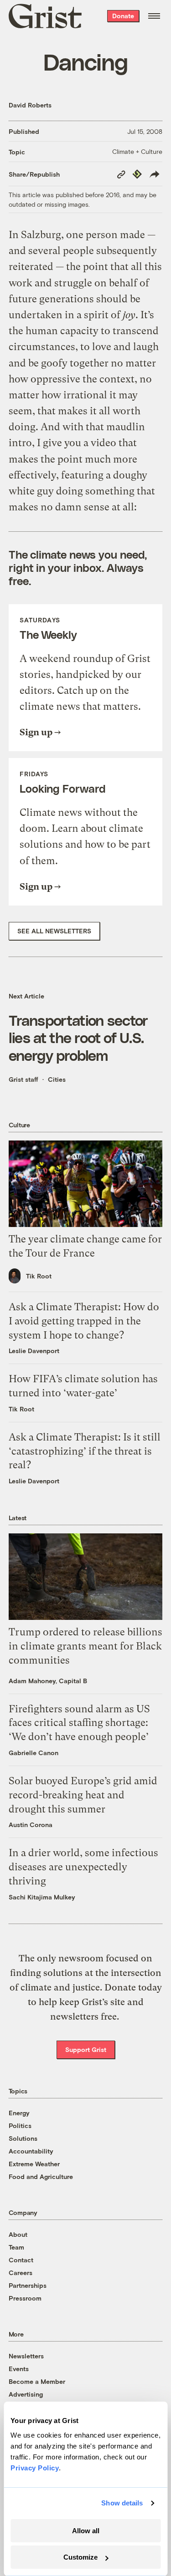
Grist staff (23, 1079)
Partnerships (28, 2285)
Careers (21, 2273)
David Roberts (30, 105)
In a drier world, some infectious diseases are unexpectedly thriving (83, 1867)
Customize (80, 2557)
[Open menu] (154, 16)
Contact (21, 2260)
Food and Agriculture (41, 2176)
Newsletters (26, 2356)
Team (16, 2247)
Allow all (86, 2531)
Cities (57, 1079)
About (18, 2234)
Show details (122, 2503)
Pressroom (25, 2298)
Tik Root (39, 1276)
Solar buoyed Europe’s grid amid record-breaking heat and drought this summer (83, 1795)
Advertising (26, 2394)
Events (19, 2369)
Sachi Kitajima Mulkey (42, 1897)
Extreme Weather (34, 2164)
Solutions (23, 2138)
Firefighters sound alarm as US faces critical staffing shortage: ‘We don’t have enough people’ (79, 1723)
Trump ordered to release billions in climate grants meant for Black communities (85, 1646)
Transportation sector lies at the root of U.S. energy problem (78, 1037)
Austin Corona (31, 1825)
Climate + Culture (137, 151)
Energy (19, 2113)
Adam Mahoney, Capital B (48, 1681)
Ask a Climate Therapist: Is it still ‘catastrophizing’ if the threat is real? (85, 1451)
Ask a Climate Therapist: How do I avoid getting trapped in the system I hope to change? (84, 1321)
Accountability (31, 2151)
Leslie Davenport (34, 1351)
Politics (20, 2125)
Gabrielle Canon (34, 1753)
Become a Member (37, 2381)
